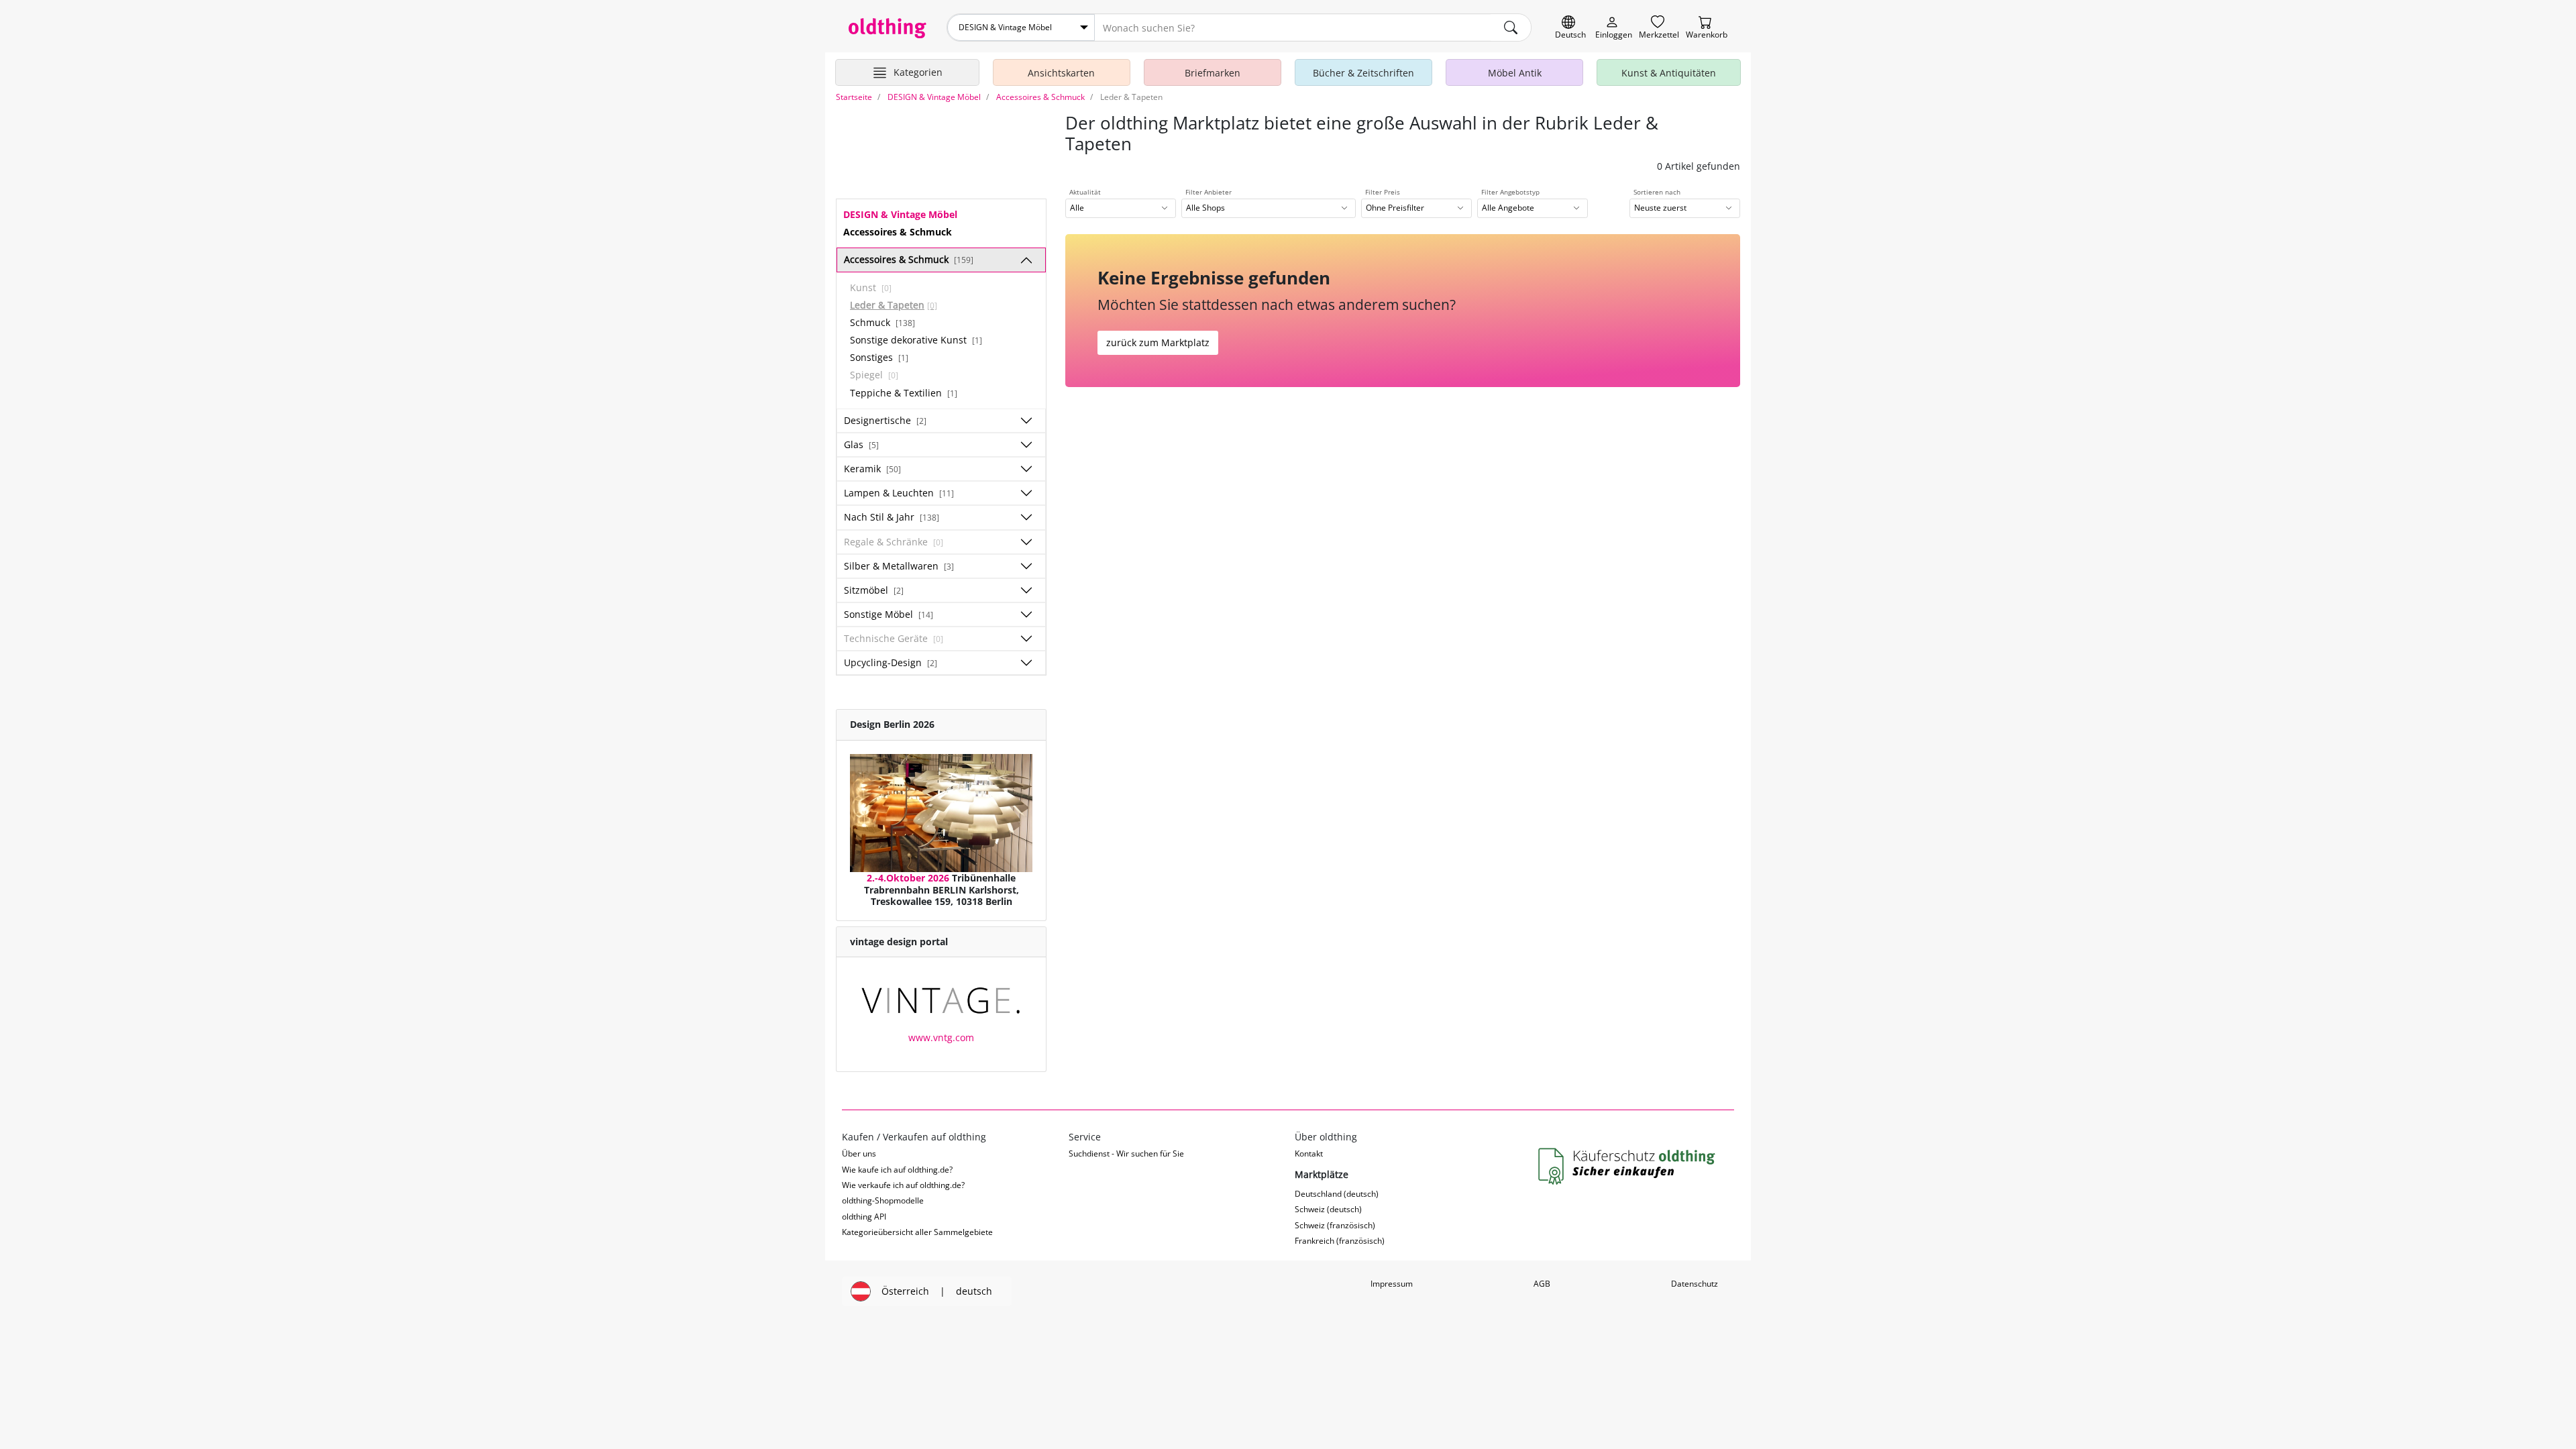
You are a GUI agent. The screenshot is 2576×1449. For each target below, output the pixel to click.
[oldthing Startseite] (888, 28)
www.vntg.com (941, 1037)
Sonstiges (879, 357)
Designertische (885, 420)
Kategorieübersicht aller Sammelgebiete (917, 1232)
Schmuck (882, 322)
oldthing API (864, 1217)
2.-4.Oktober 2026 (908, 878)
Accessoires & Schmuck (909, 259)
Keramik (872, 469)
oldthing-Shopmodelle (883, 1200)
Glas (861, 444)
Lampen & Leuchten (899, 493)
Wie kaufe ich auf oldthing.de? (897, 1170)
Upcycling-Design (891, 662)
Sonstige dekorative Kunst (916, 340)
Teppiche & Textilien (904, 393)
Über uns (859, 1153)
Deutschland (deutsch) (1337, 1194)
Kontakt (1309, 1153)
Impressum (1392, 1284)
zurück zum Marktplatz (1158, 342)
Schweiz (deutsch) (1328, 1209)
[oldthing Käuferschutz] (1628, 1167)
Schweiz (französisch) (1335, 1225)
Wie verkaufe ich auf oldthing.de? (903, 1185)
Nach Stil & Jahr (892, 517)
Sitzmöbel (874, 590)
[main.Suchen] (1511, 28)
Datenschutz (1695, 1284)
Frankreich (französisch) (1340, 1241)
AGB (1542, 1284)
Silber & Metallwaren (899, 566)
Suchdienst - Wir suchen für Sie (1126, 1153)
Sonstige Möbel (889, 614)
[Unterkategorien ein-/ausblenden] (1026, 260)
